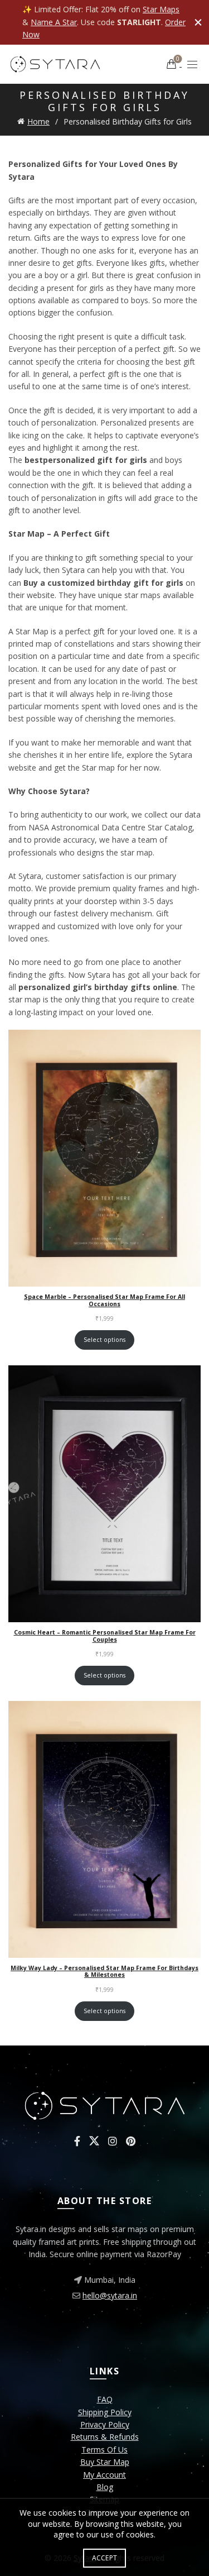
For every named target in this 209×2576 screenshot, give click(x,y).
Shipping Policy (105, 2412)
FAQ (105, 2399)
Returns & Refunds (105, 2437)
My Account (104, 2475)
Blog (105, 2487)
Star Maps (161, 9)
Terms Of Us (104, 2450)
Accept (105, 2558)
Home (38, 121)
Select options (104, 1340)
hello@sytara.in (110, 2295)
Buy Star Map (105, 2462)
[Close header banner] (198, 22)
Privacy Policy (105, 2424)
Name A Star (54, 22)
